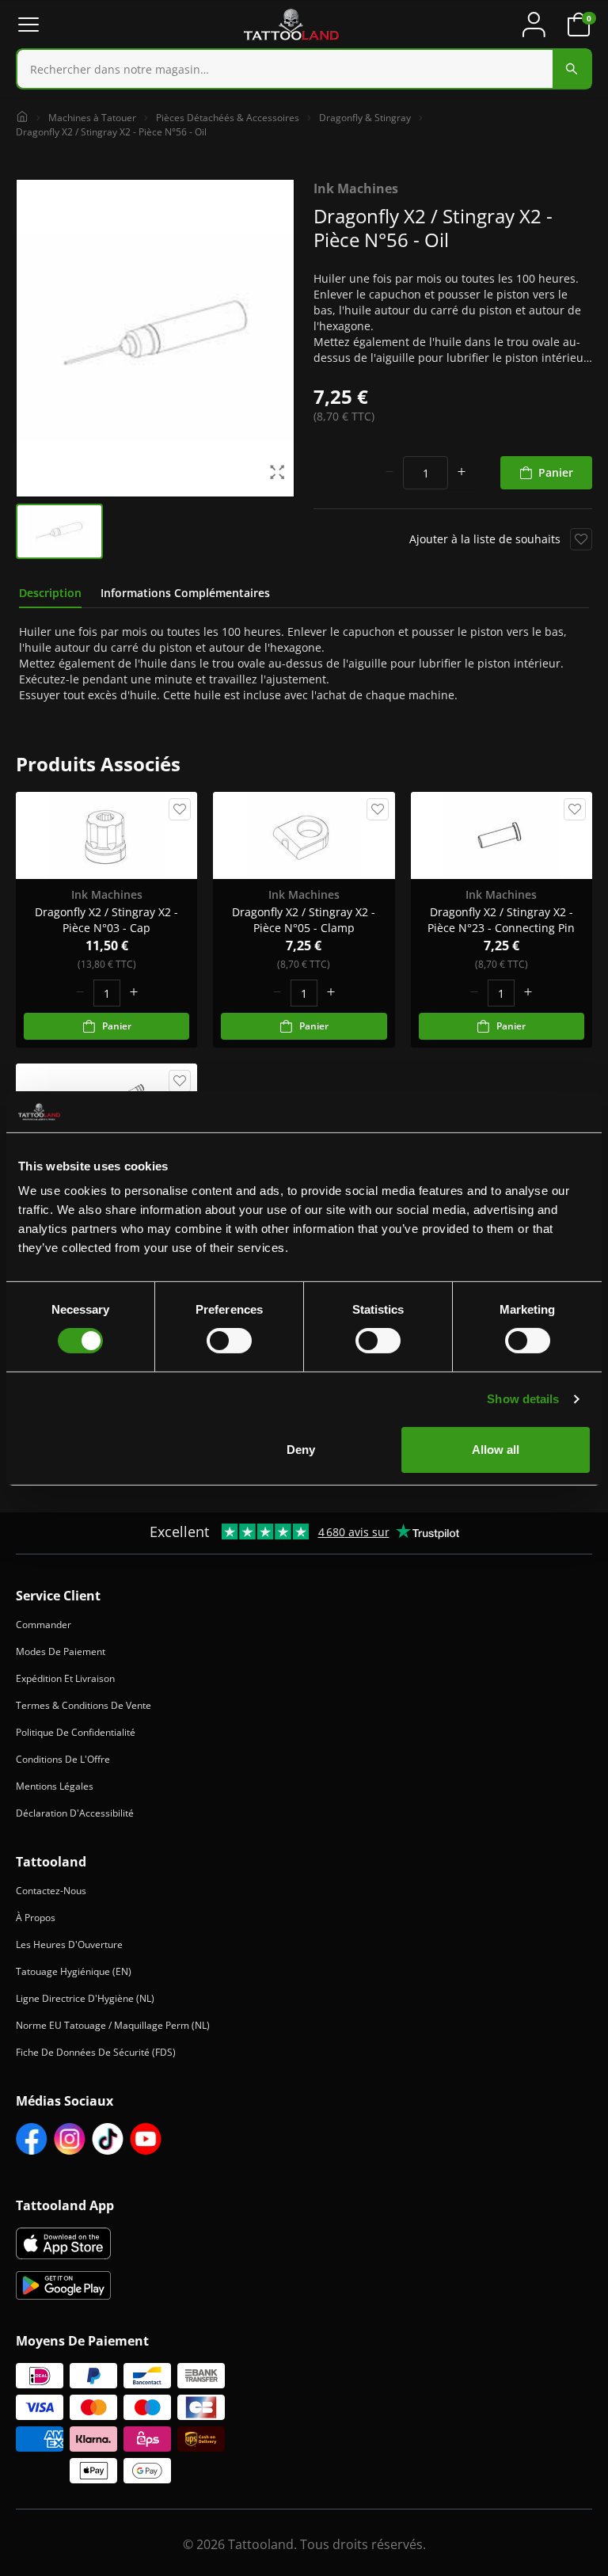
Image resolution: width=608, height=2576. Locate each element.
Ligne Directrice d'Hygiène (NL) (85, 1998)
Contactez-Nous (51, 1891)
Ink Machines (356, 188)
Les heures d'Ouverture (69, 1944)
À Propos (36, 1918)
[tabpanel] (304, 664)
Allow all (496, 1450)
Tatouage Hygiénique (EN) (74, 1971)
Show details (523, 1399)
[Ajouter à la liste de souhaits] (581, 539)
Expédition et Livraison (65, 1678)
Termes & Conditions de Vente (84, 1705)
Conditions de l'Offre (63, 1759)
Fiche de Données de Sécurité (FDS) (96, 2052)
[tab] (50, 593)
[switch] (229, 1341)
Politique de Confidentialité (76, 1732)
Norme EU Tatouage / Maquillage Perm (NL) (113, 2025)
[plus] (462, 473)
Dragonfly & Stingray (365, 118)
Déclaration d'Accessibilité (75, 1813)
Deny (301, 1450)
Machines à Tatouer (92, 118)
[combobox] (304, 69)
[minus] (389, 473)
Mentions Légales (55, 1786)
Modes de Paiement (61, 1651)
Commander (44, 1625)
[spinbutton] (426, 473)
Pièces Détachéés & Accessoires (228, 118)
